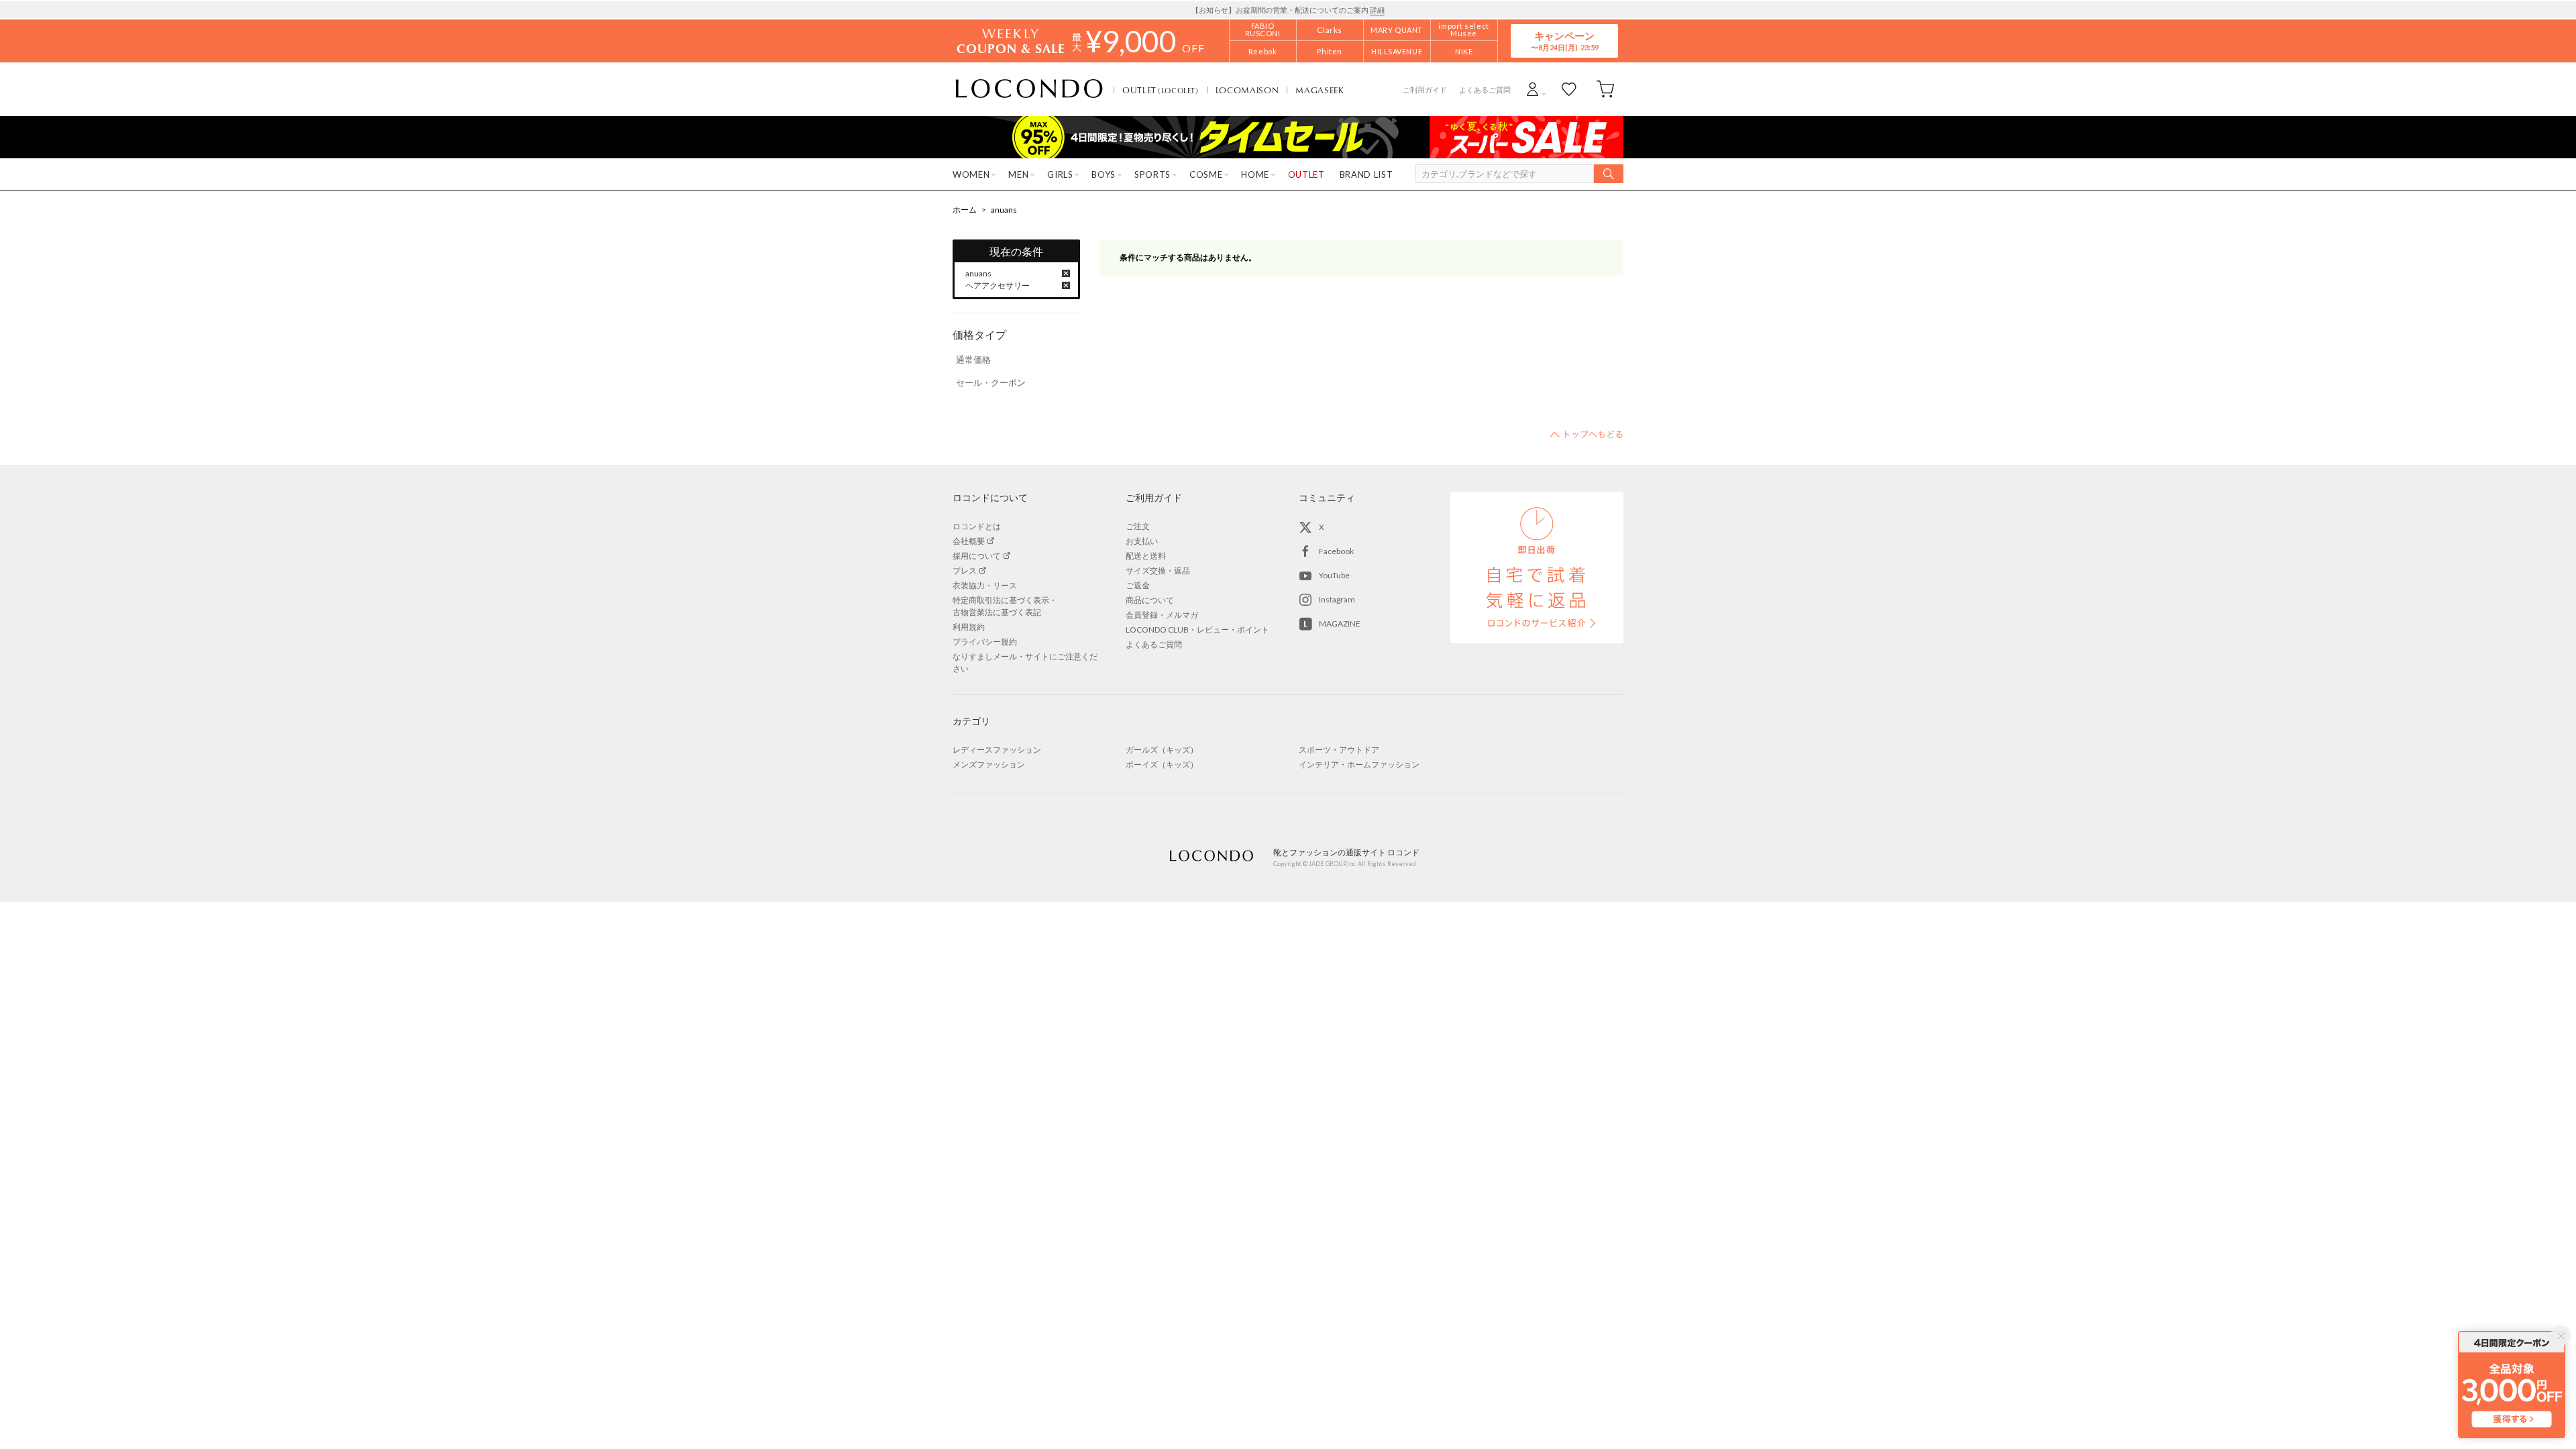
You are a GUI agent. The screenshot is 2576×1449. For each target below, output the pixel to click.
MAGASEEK (1320, 90)
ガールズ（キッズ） (1162, 750)
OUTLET (1161, 90)
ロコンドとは (977, 526)
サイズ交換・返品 (1158, 571)
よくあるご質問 (1485, 90)
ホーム (965, 210)
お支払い (1142, 541)
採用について (977, 556)
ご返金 (1138, 585)
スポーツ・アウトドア (1339, 750)
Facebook (1336, 551)
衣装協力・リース (985, 585)
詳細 (1377, 10)
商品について (1150, 600)
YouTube (1334, 575)
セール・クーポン (991, 382)
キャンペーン (1564, 41)
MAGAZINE (1340, 624)
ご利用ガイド (1425, 90)
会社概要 (969, 541)
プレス (965, 571)
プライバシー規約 (985, 642)
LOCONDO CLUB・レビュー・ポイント (1197, 630)
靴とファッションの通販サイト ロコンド (1029, 89)
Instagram (1337, 599)
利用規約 (969, 627)
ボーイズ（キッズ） (1162, 764)
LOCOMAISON (1247, 90)
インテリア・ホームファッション (1359, 764)
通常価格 (973, 360)
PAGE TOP (1587, 434)
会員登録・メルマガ (1162, 615)
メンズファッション (989, 764)
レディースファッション (997, 750)
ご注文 (1138, 526)
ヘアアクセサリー (998, 285)
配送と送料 (1146, 556)
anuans (1004, 210)
